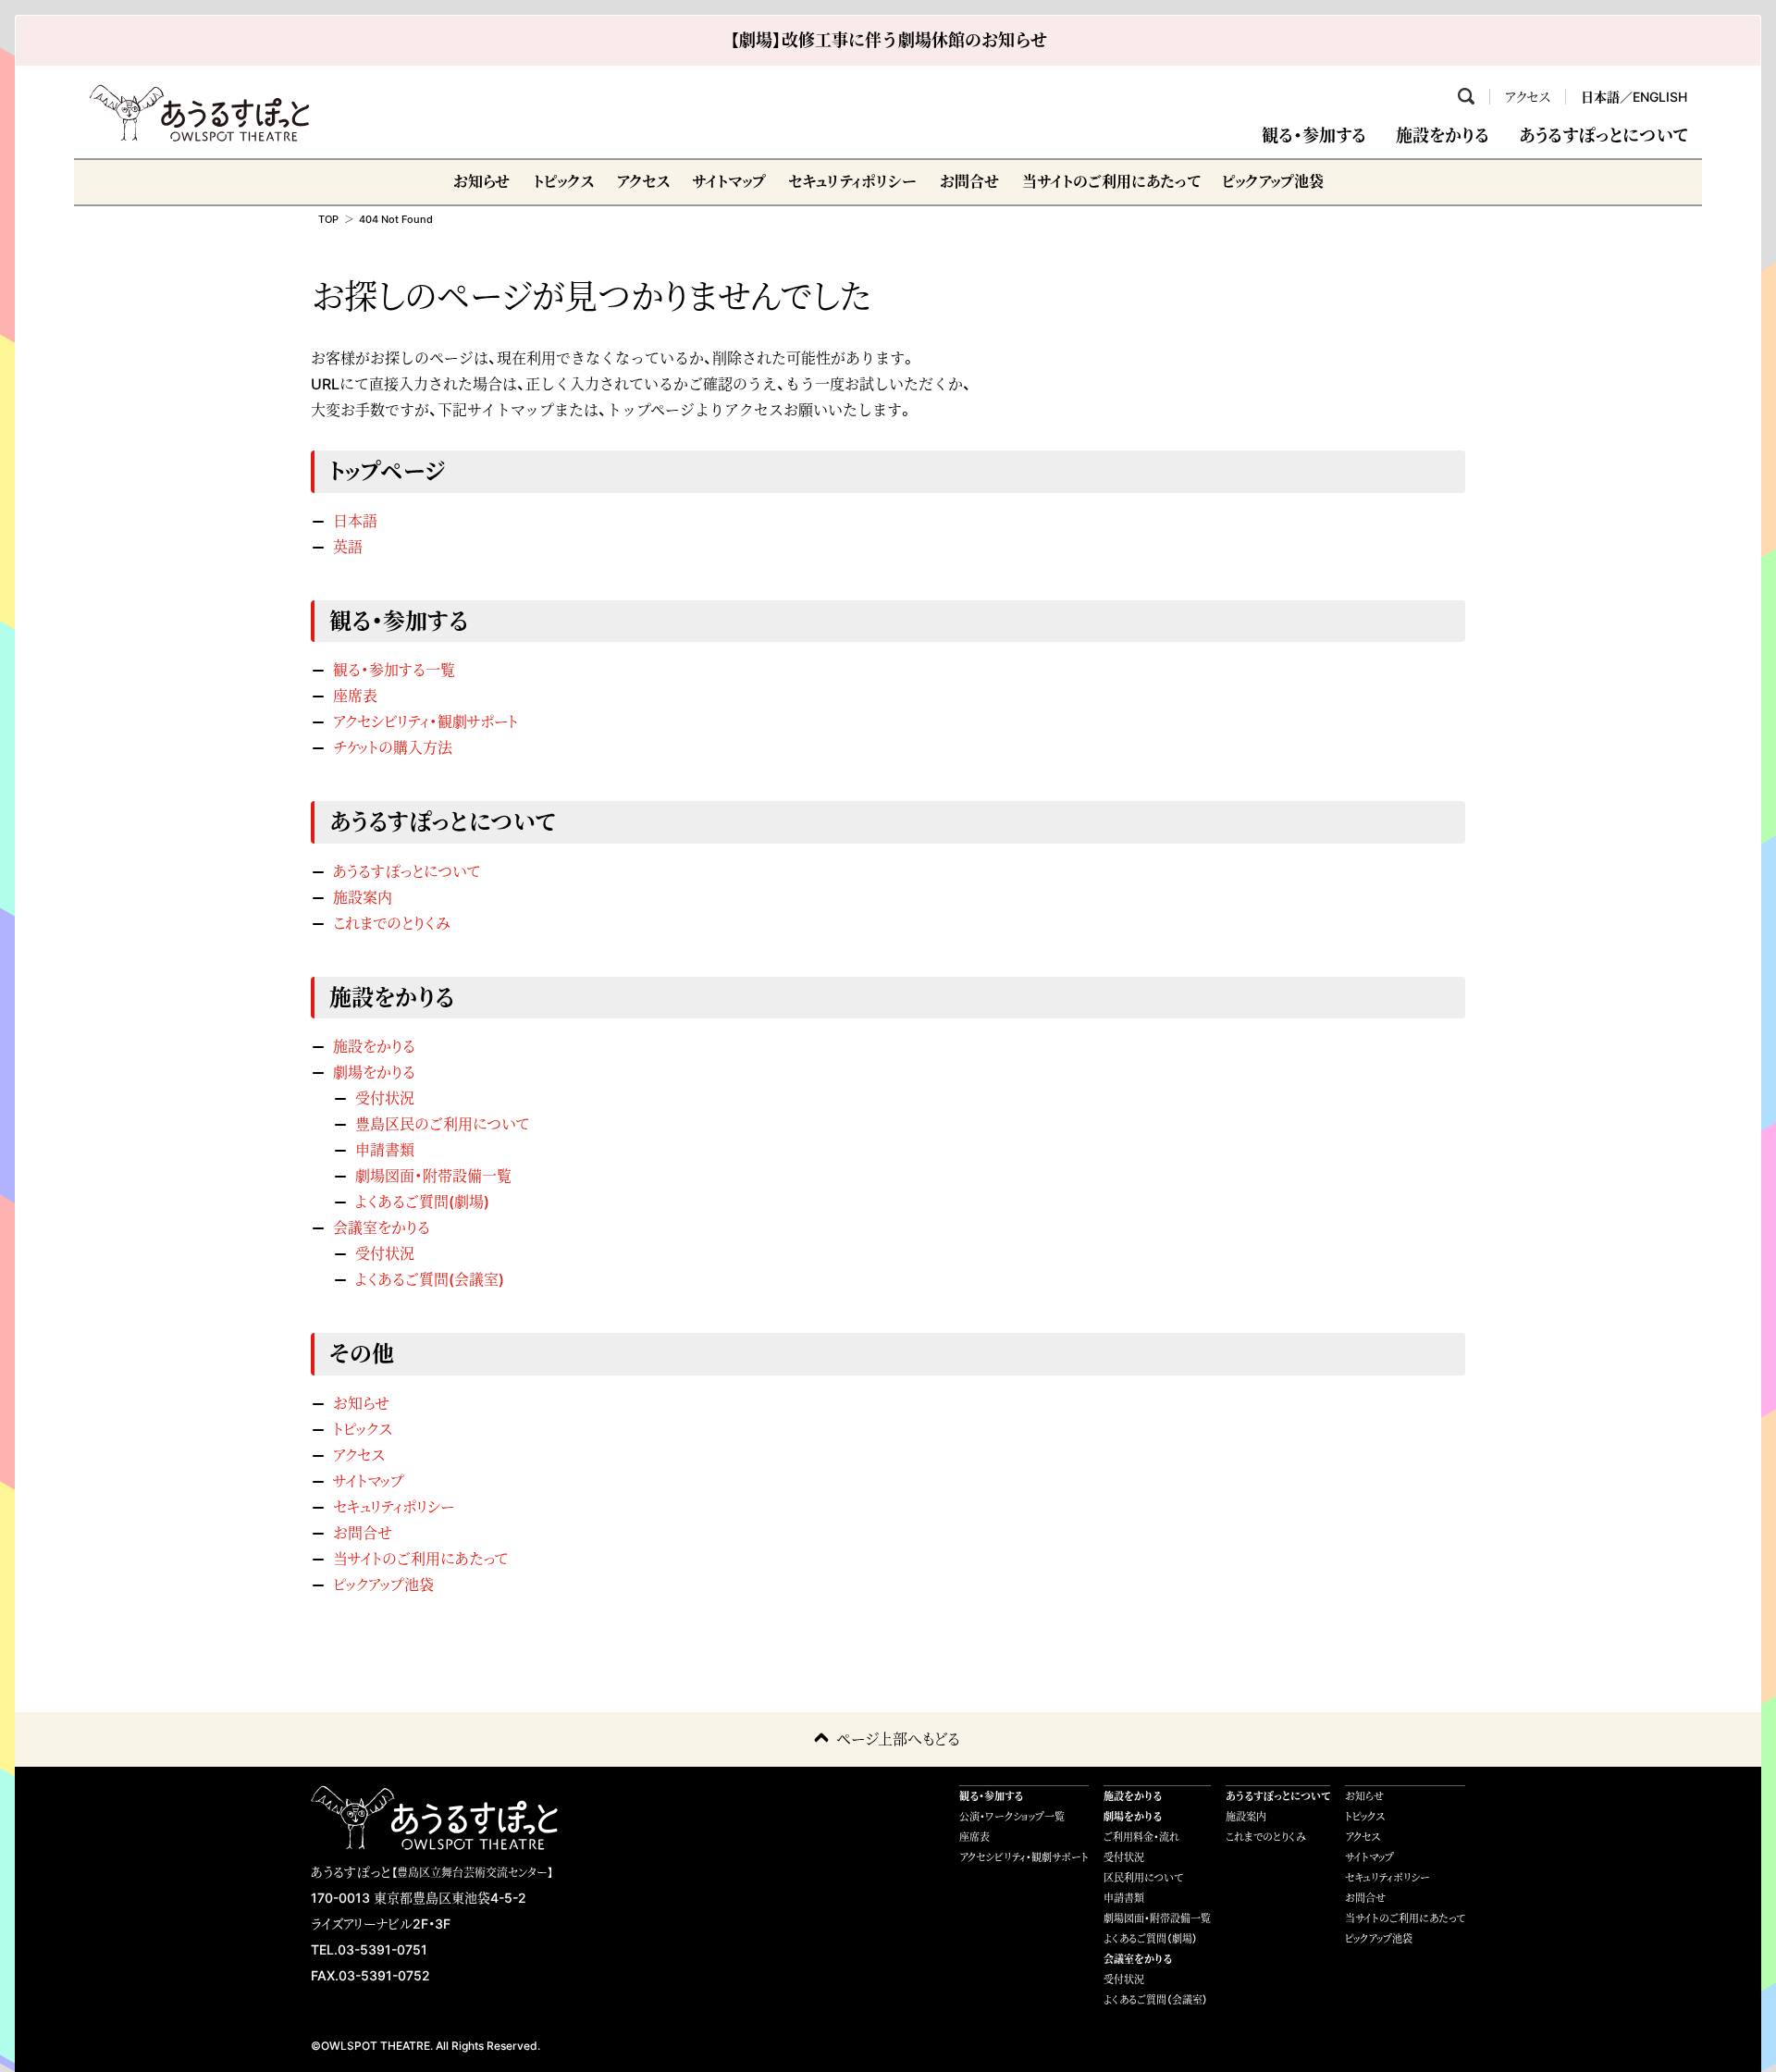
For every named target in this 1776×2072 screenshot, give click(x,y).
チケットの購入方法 (393, 747)
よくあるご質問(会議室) (430, 1279)
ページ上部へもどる (898, 1739)
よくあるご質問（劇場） (1151, 1939)
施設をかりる (1443, 136)
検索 (1466, 96)
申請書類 (385, 1150)
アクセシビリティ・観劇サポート (425, 721)
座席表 (355, 696)
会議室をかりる (382, 1227)
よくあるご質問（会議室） (1156, 2000)
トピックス (563, 181)
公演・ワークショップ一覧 (1012, 1817)
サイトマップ (729, 181)
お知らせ (481, 181)
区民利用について (1143, 1878)
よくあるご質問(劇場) (422, 1202)
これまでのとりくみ (391, 923)
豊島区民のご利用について (442, 1124)
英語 (348, 547)
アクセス (1528, 97)
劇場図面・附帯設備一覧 (433, 1176)
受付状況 (385, 1098)
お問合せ (969, 181)
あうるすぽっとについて (1603, 136)
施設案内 (363, 897)
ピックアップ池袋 (1273, 181)
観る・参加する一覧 (394, 670)
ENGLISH (1660, 97)
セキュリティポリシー (852, 181)
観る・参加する (1314, 136)
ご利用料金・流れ (1141, 1837)
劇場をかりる (374, 1072)
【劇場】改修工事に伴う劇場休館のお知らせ (888, 40)
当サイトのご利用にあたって (1111, 181)
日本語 (1600, 97)
